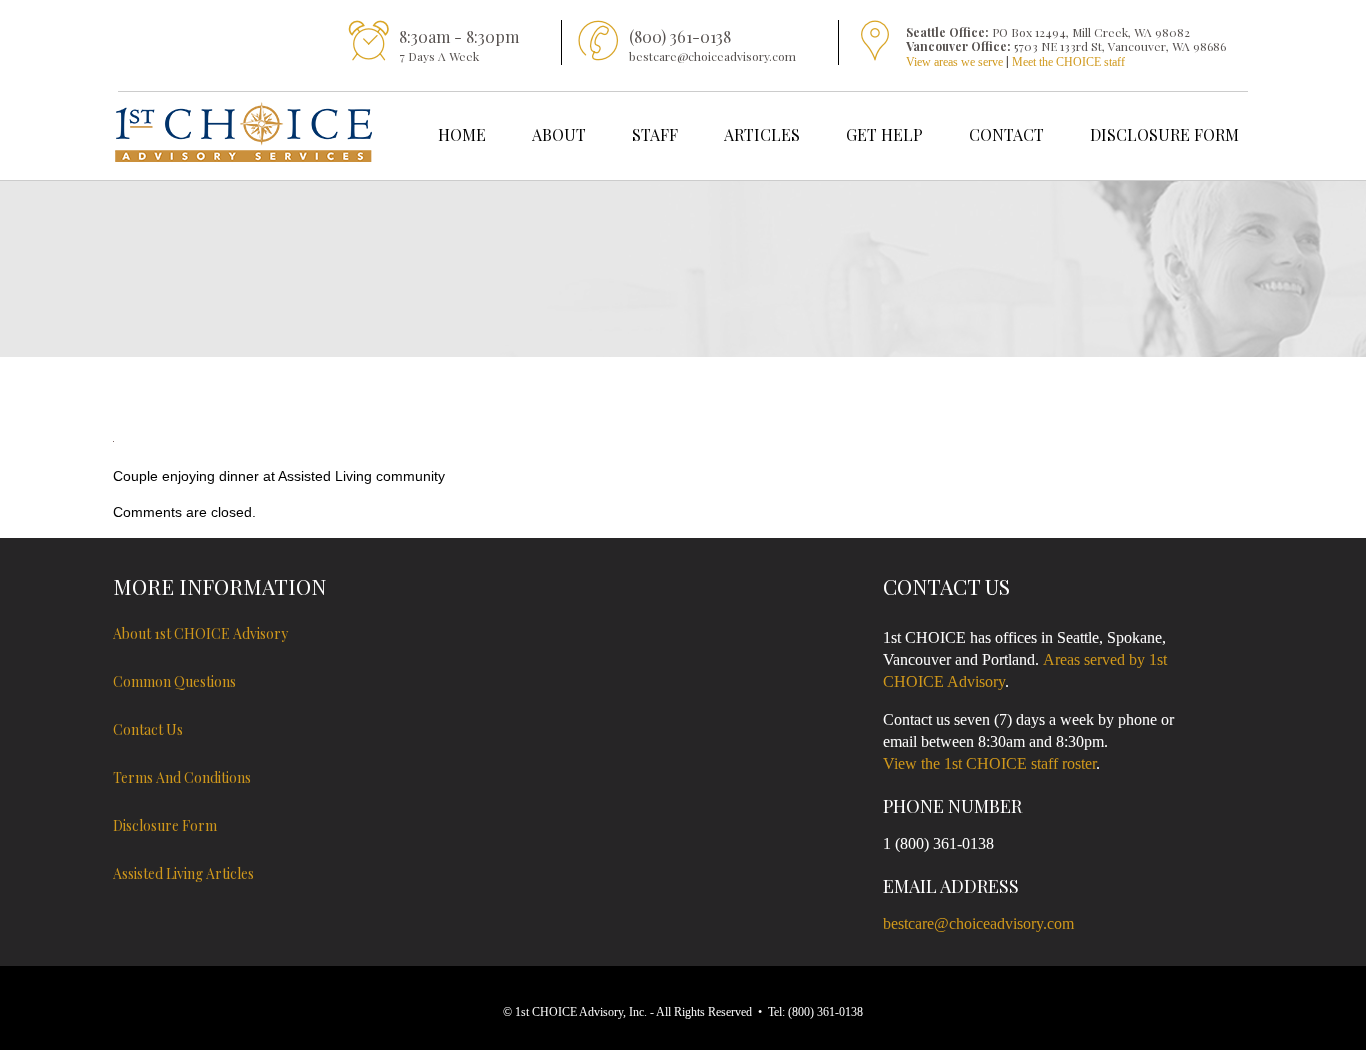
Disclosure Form (165, 825)
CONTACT (1006, 134)
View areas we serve (954, 62)
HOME (462, 134)
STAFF (655, 134)
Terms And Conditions (182, 777)
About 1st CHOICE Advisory (200, 633)
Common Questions (174, 681)
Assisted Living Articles (183, 873)
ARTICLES (762, 134)
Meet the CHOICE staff (1068, 62)
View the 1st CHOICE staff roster (989, 763)
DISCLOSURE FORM (1164, 134)
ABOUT (559, 134)
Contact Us (148, 729)
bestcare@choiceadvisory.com (978, 923)
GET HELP (884, 134)
